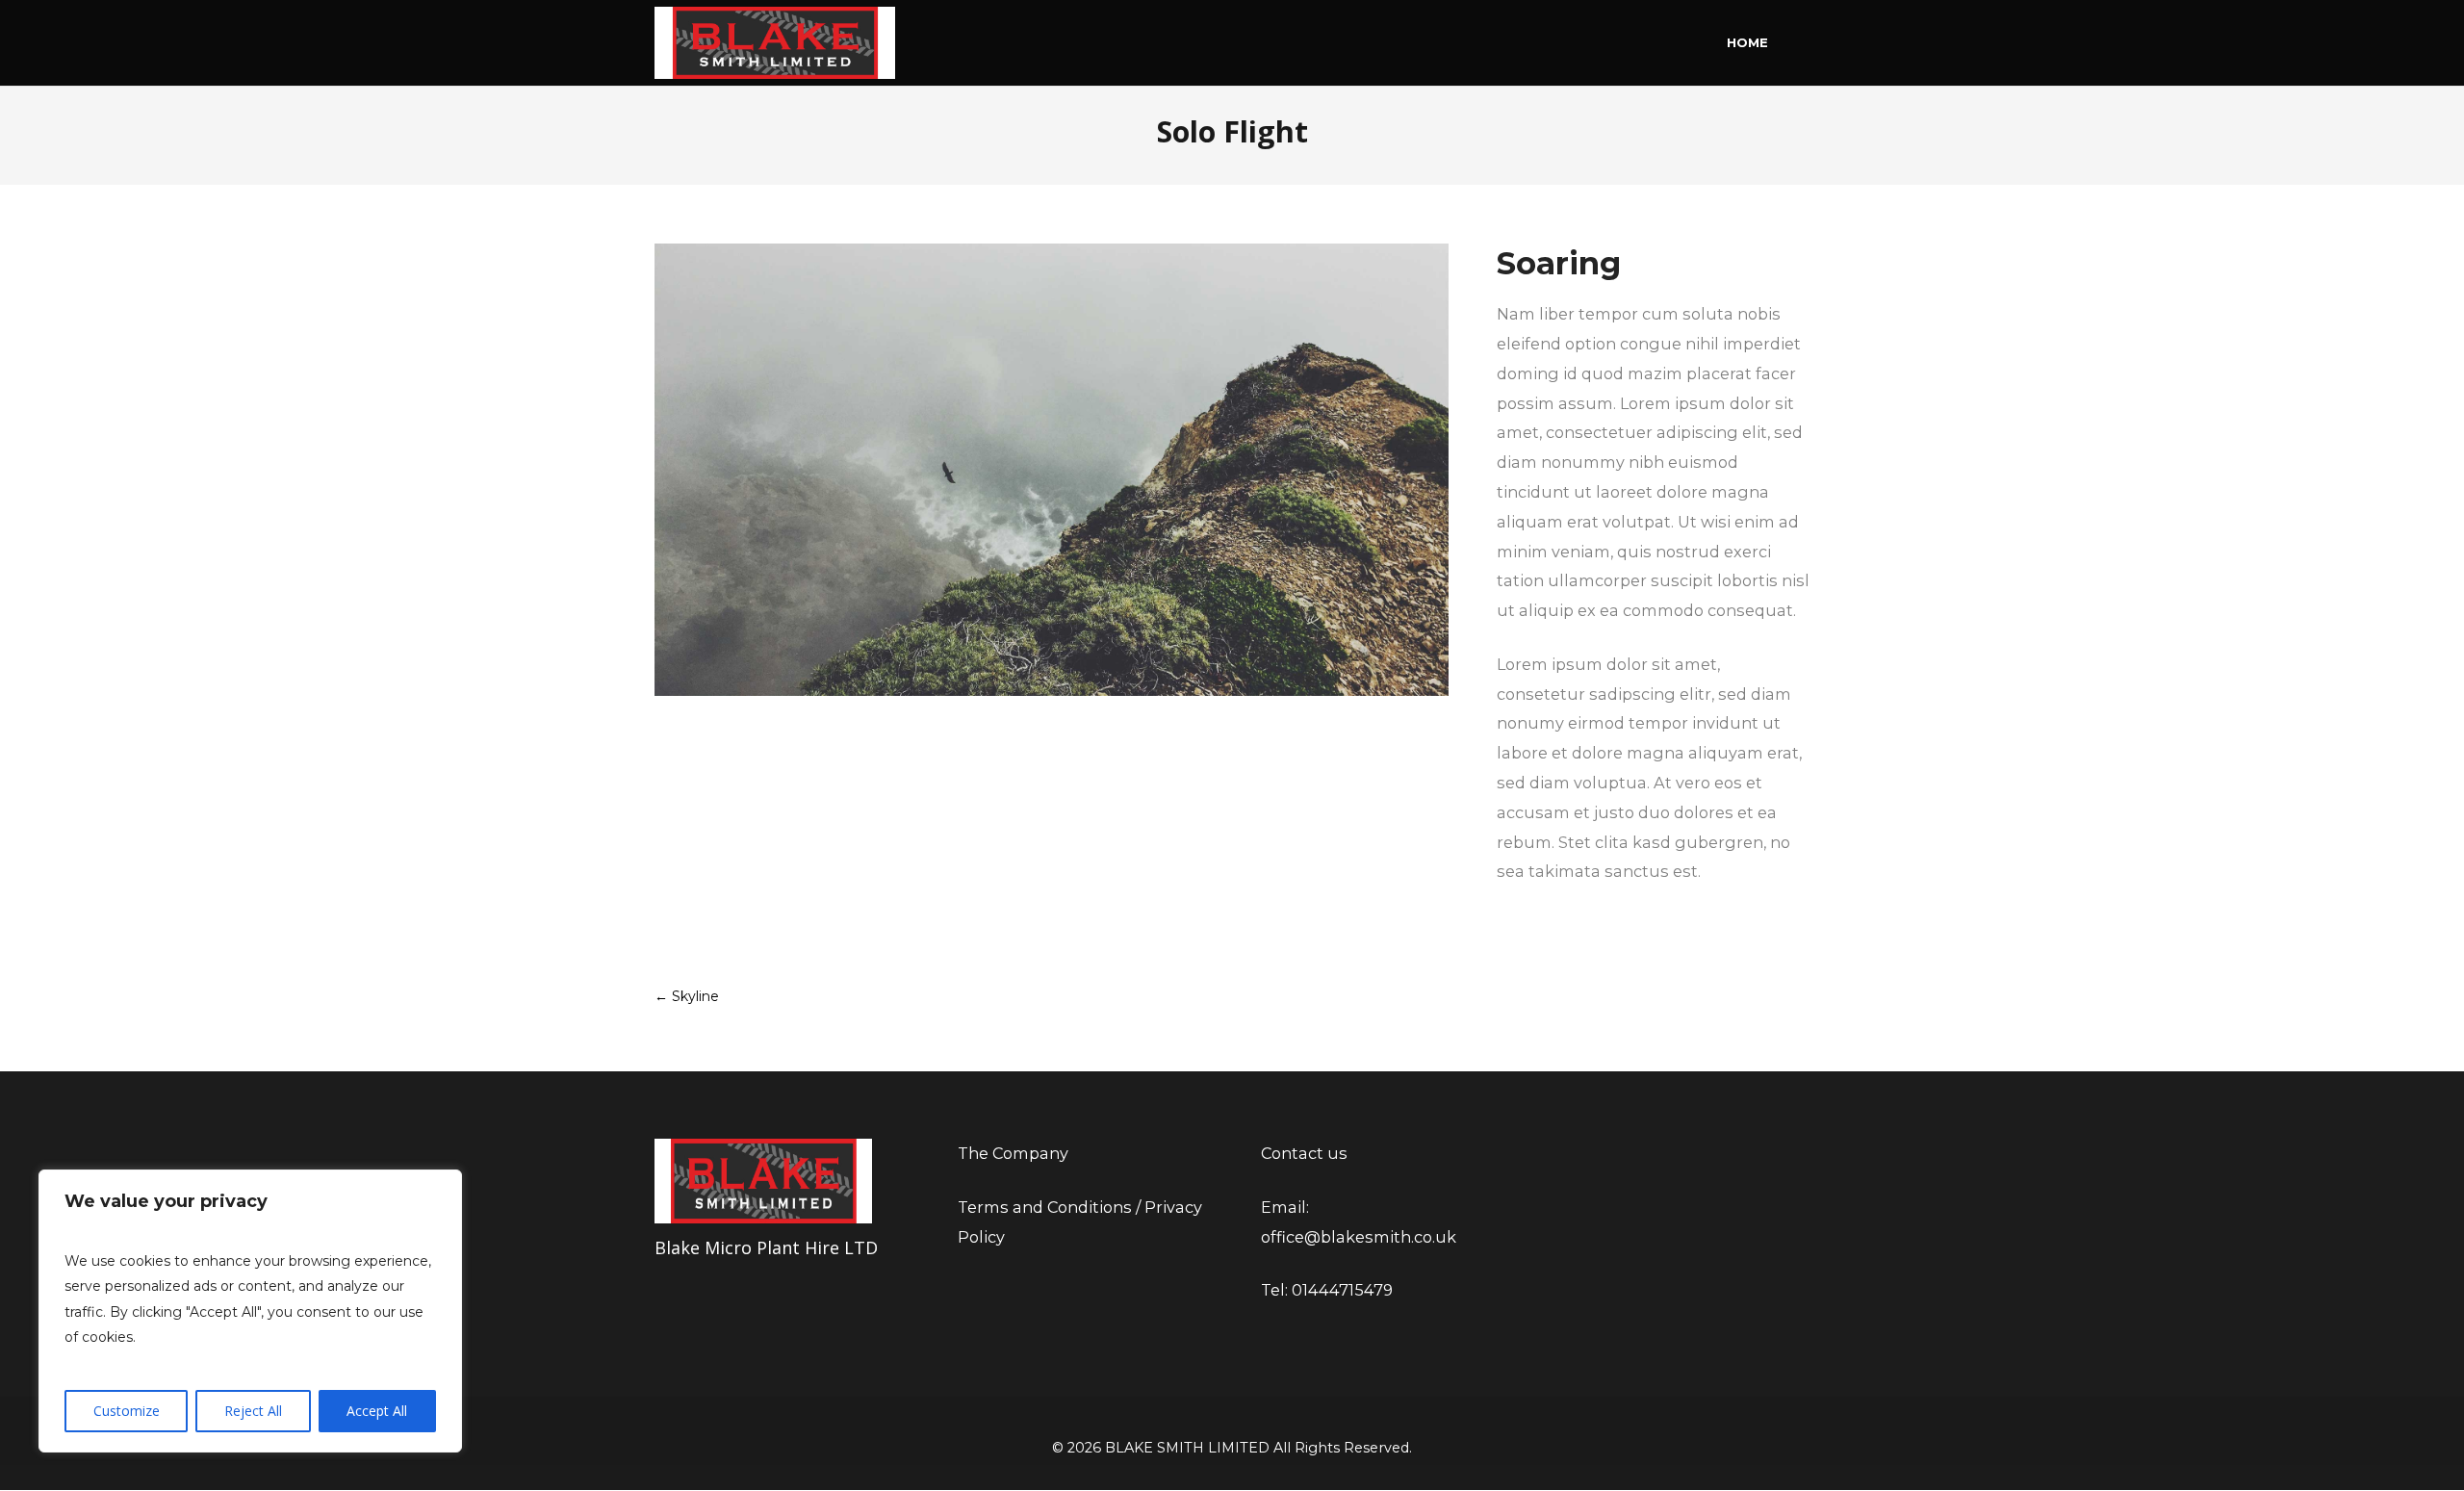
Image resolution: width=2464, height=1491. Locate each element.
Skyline (687, 996)
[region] (250, 1311)
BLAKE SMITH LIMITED (1187, 1448)
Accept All (377, 1411)
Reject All (253, 1411)
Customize (127, 1411)
